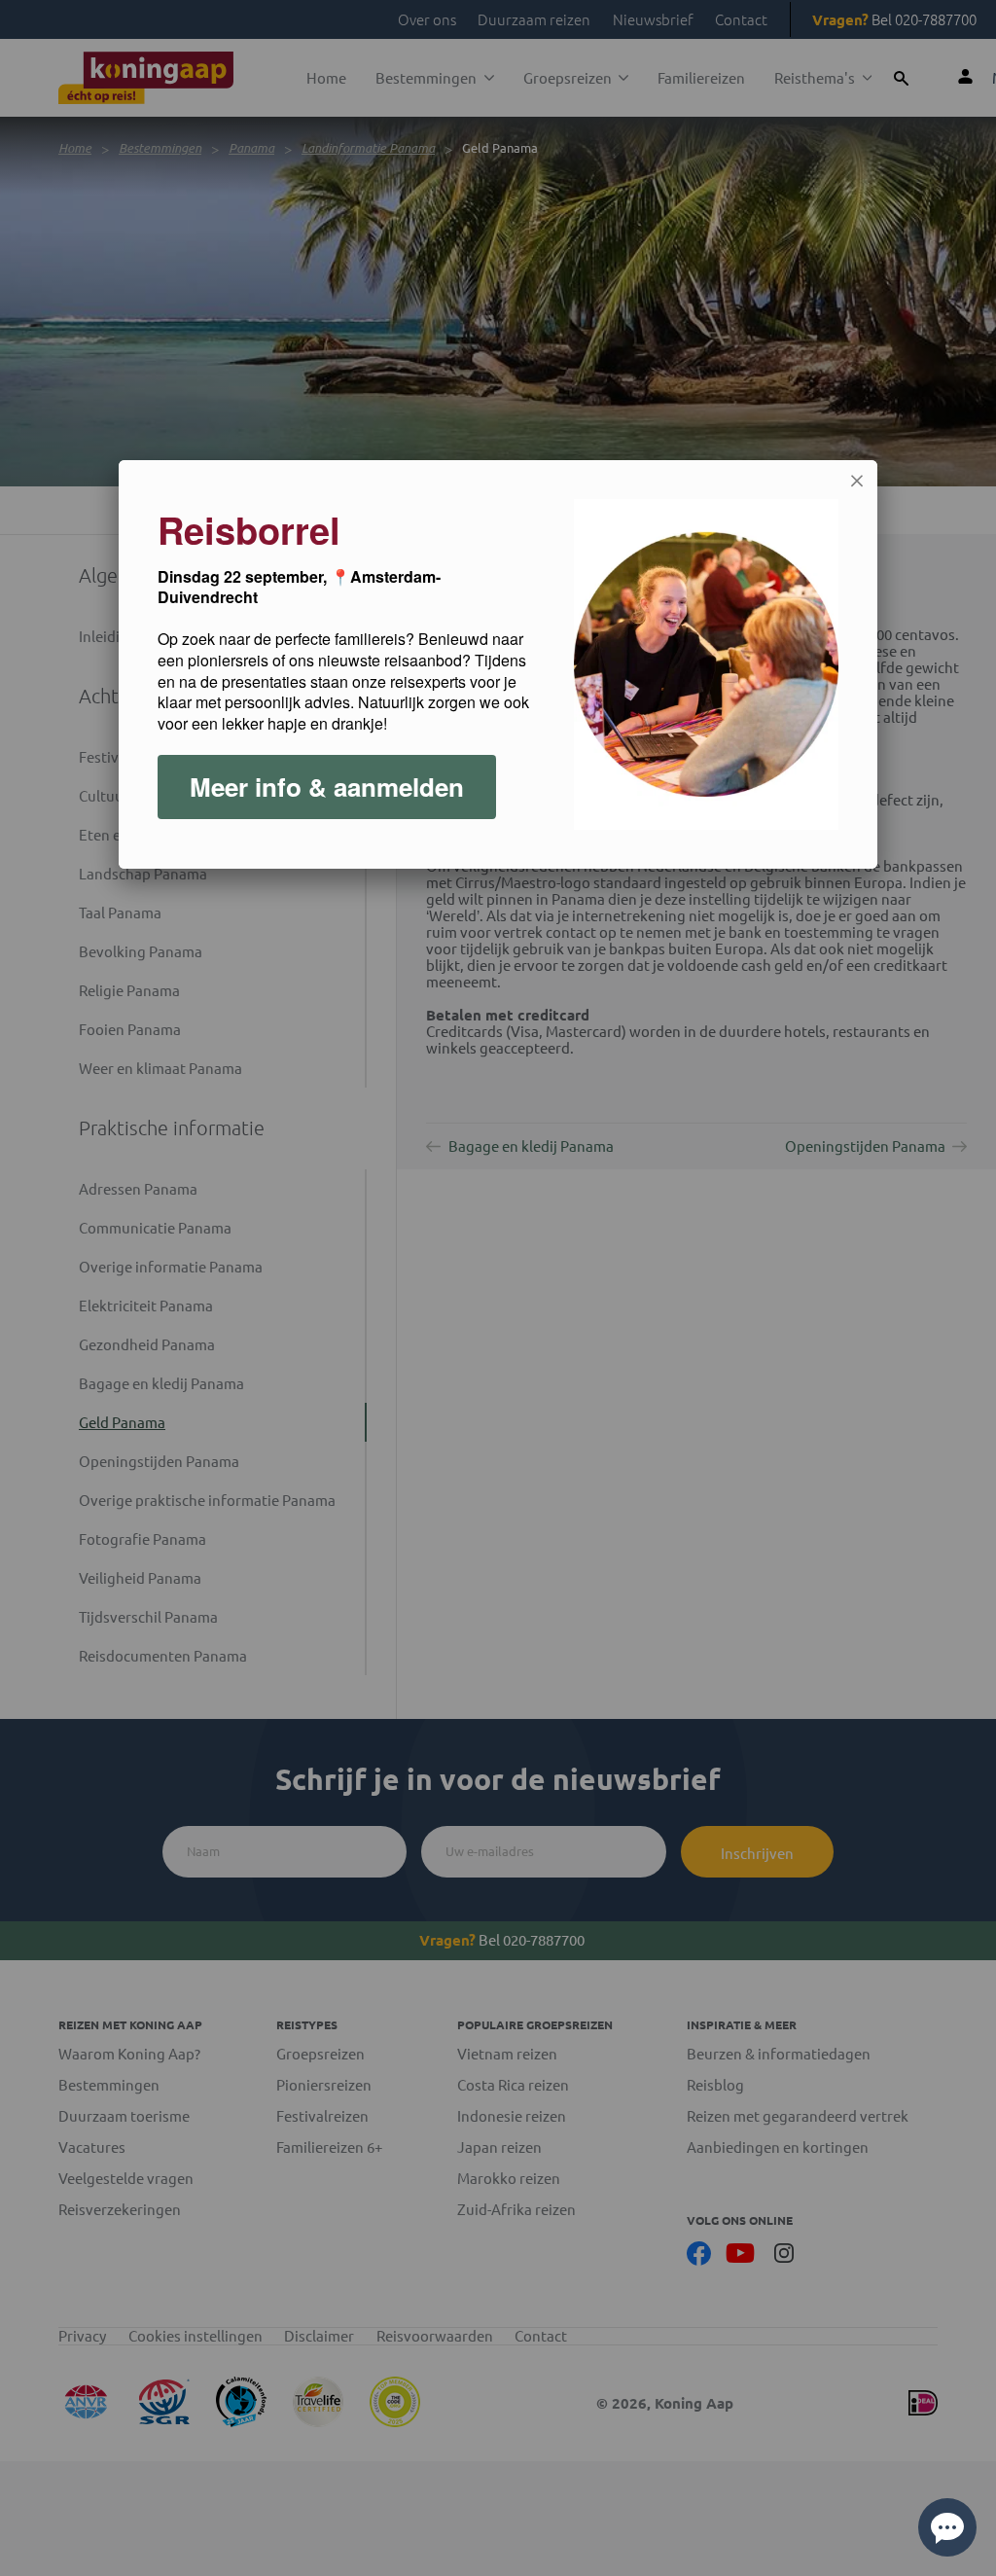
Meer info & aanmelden (327, 787)
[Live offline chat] (947, 2527)
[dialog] (498, 664)
